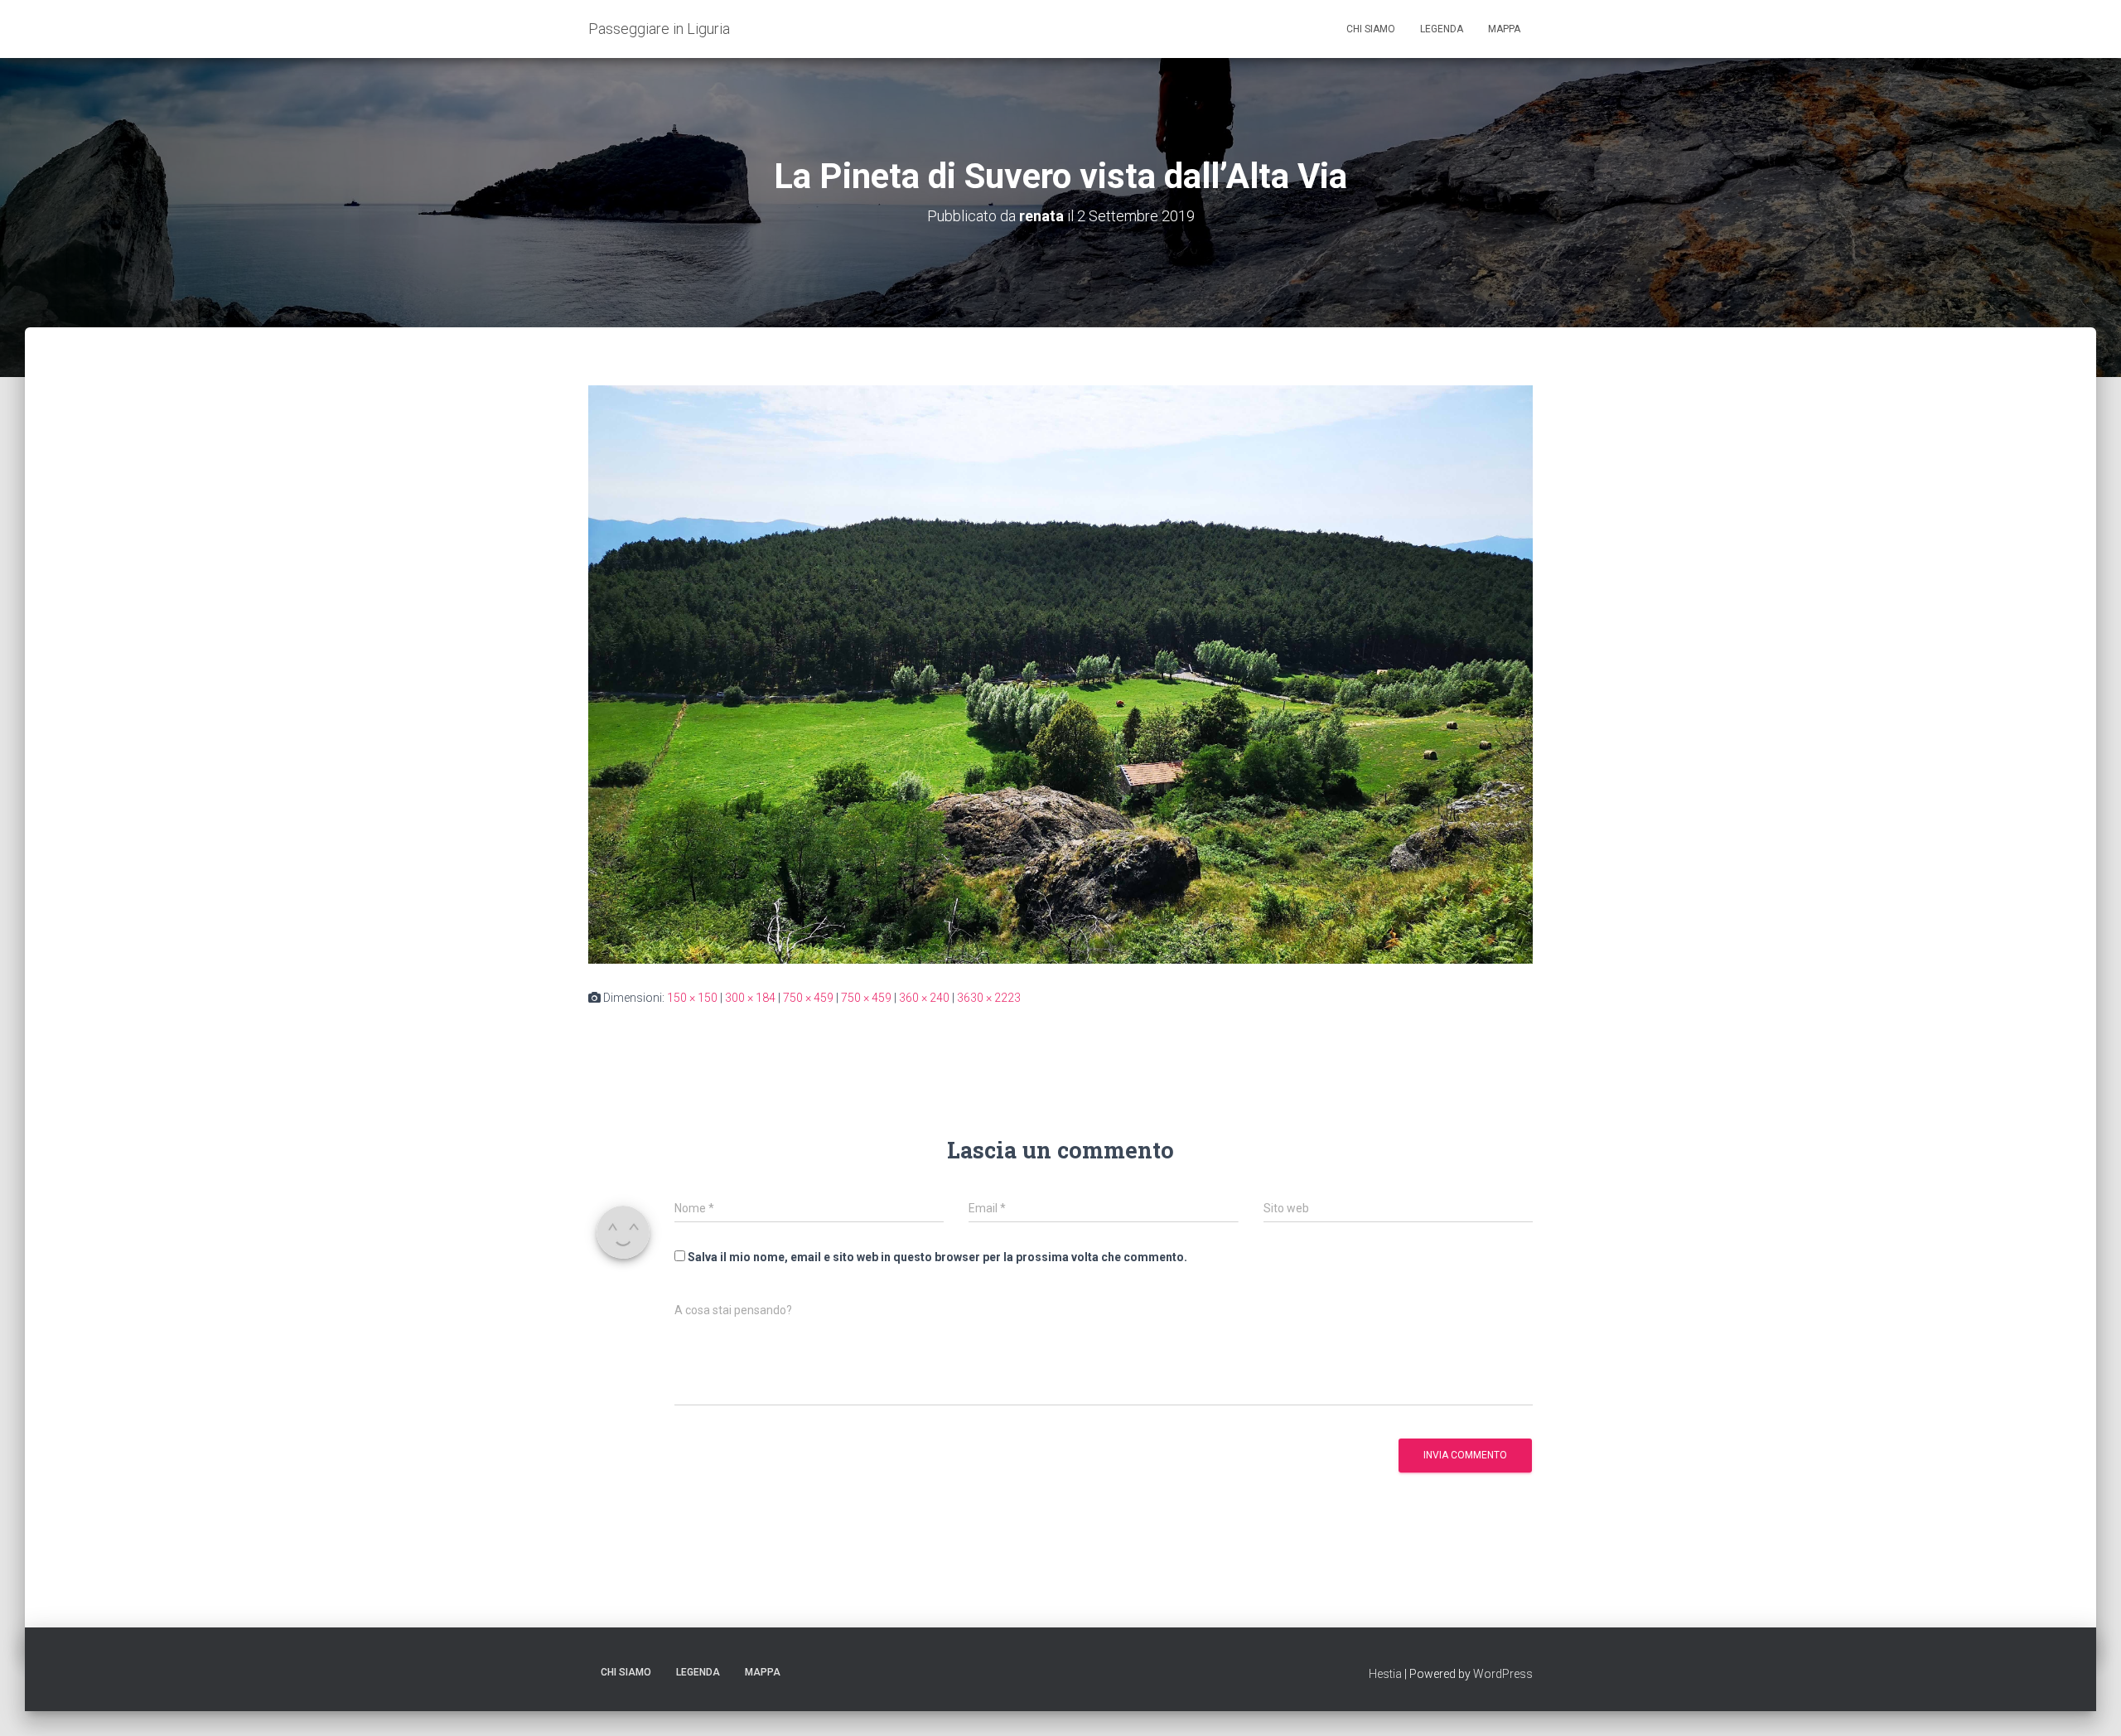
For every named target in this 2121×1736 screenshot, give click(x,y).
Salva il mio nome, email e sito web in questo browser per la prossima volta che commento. (937, 1257)
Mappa (1504, 29)
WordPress (1503, 1674)
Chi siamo (1371, 29)
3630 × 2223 (989, 998)
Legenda (1442, 29)
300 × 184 (750, 998)
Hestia (1385, 1674)
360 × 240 (924, 998)
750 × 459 (808, 998)
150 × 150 (692, 998)
